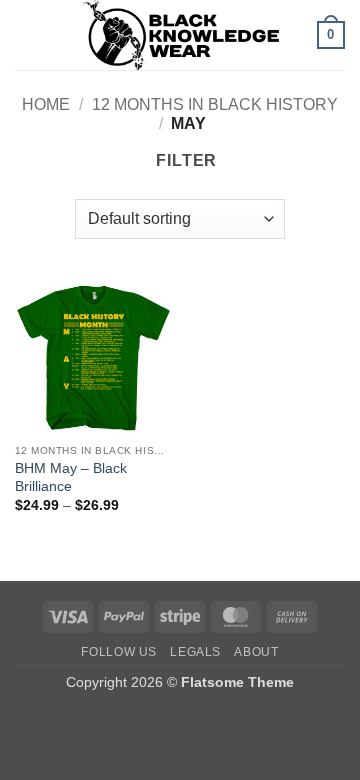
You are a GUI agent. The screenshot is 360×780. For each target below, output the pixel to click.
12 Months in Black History (215, 104)
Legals (195, 652)
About (256, 652)
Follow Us (119, 652)
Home (46, 104)
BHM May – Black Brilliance (71, 477)
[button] (27, 34)
